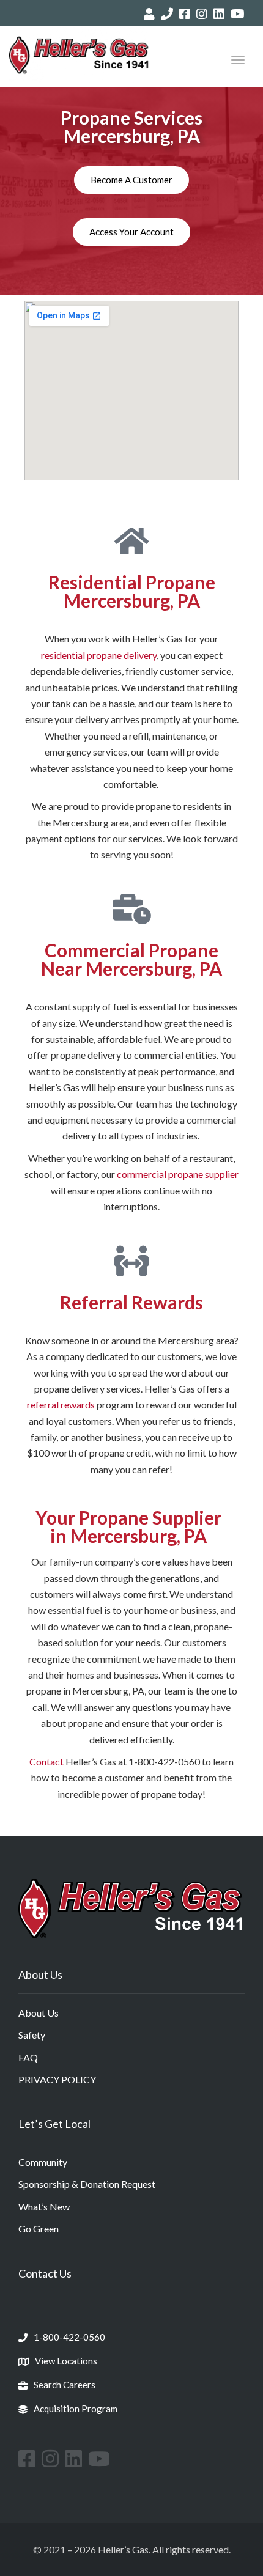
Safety (32, 2035)
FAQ (28, 2057)
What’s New (44, 2206)
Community (43, 2162)
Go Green (39, 2228)
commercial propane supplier (178, 1174)
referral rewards (61, 1404)
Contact (46, 1761)
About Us (39, 2013)
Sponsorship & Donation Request (87, 2184)
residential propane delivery (99, 655)
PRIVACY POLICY (57, 2079)
